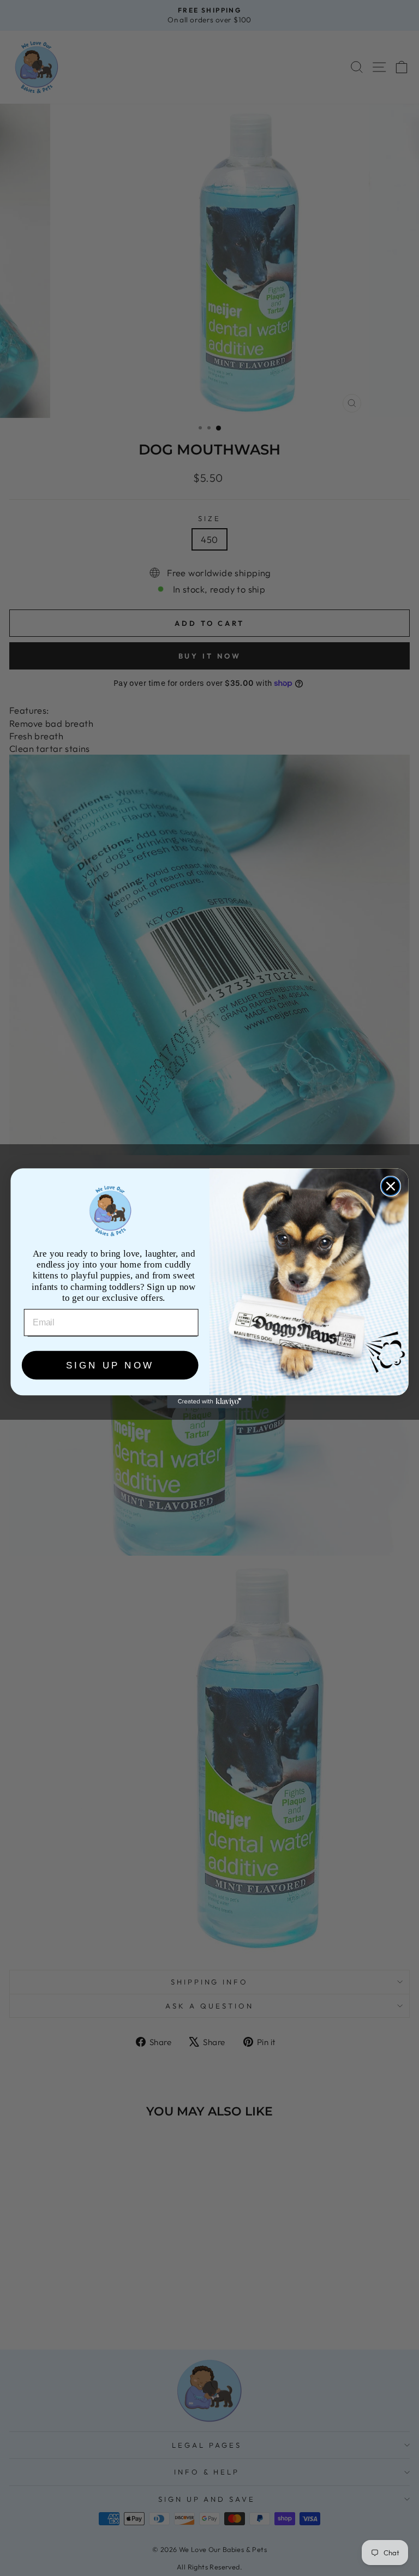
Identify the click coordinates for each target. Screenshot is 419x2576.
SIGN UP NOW (110, 1365)
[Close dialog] (391, 1186)
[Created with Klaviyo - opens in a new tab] (209, 1401)
